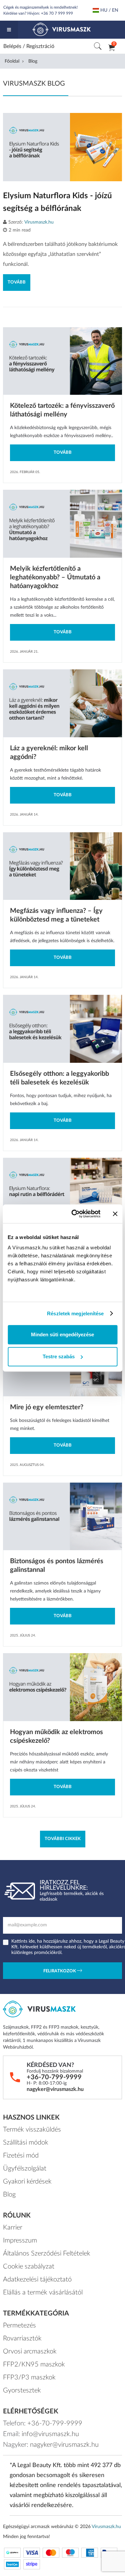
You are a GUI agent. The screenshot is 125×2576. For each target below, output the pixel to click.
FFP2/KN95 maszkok (34, 2364)
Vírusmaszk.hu (106, 2527)
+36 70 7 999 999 (57, 13)
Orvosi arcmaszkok (30, 2351)
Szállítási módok (26, 2143)
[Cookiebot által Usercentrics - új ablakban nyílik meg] (74, 1214)
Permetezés (19, 2325)
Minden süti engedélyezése (62, 1334)
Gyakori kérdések (27, 2182)
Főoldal (12, 61)
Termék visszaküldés (32, 2130)
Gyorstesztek (22, 2390)
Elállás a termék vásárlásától (43, 2292)
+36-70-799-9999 (54, 2077)
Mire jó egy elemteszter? (47, 1407)
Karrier (13, 2228)
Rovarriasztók (22, 2338)
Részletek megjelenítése (75, 1313)
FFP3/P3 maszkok (29, 2377)
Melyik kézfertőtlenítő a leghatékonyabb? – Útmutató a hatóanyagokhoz (55, 577)
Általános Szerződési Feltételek (47, 2254)
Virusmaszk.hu (39, 222)
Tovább (17, 282)
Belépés (12, 46)
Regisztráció (40, 46)
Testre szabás (59, 1356)
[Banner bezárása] (115, 1214)
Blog (9, 2195)
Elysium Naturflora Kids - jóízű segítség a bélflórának (57, 202)
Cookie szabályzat (29, 2266)
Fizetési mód (21, 2156)
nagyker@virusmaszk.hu (55, 2089)
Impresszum (20, 2241)
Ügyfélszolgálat (25, 2169)
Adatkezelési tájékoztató (37, 2279)
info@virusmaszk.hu (50, 2434)
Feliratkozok (60, 1971)
